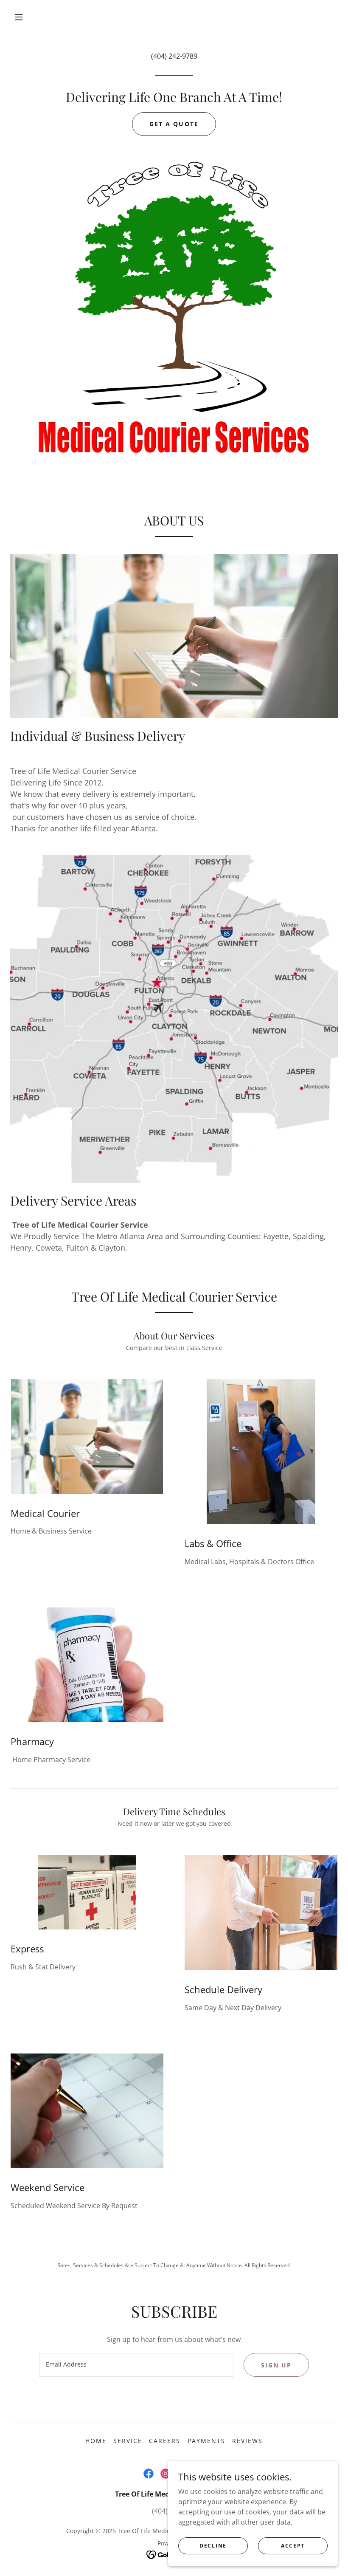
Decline (213, 2546)
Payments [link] (206, 2441)
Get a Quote (174, 124)
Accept (293, 2546)
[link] (149, 2474)
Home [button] (96, 2441)
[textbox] (136, 2365)
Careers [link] (165, 2441)
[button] (19, 17)
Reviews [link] (247, 2441)
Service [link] (128, 2441)
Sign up (276, 2365)
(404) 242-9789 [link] (174, 56)
